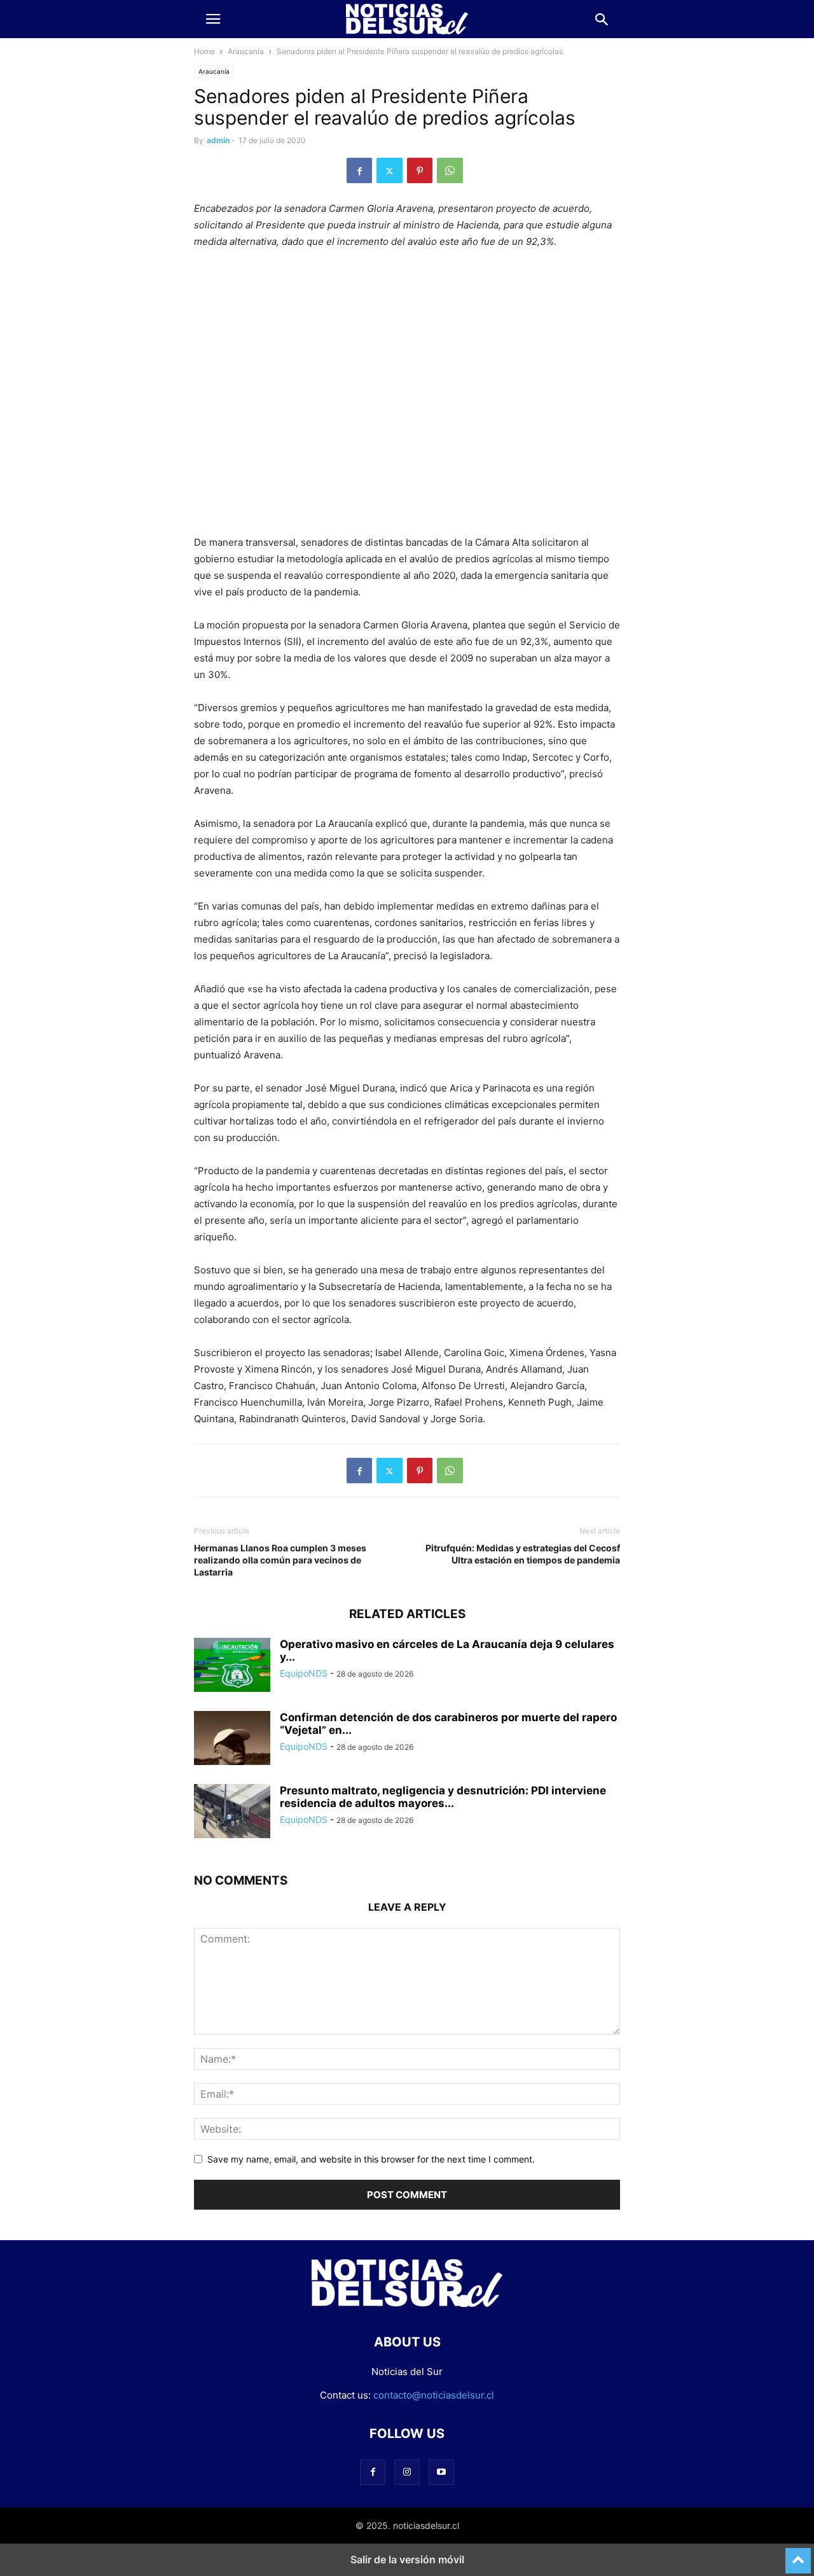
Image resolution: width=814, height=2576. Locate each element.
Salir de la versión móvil (407, 2559)
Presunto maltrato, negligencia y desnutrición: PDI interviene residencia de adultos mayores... (443, 1797)
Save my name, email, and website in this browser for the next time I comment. (371, 2159)
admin (218, 140)
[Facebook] (359, 170)
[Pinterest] (420, 170)
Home (204, 51)
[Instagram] (407, 2472)
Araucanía (246, 51)
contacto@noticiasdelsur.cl (434, 2395)
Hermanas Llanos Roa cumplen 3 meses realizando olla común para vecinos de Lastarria (280, 1560)
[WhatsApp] (450, 170)
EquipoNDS (304, 1673)
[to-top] (798, 2555)
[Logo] (407, 2303)
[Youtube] (441, 2472)
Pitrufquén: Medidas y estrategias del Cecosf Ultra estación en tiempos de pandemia (523, 1554)
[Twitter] (390, 170)
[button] (213, 19)
